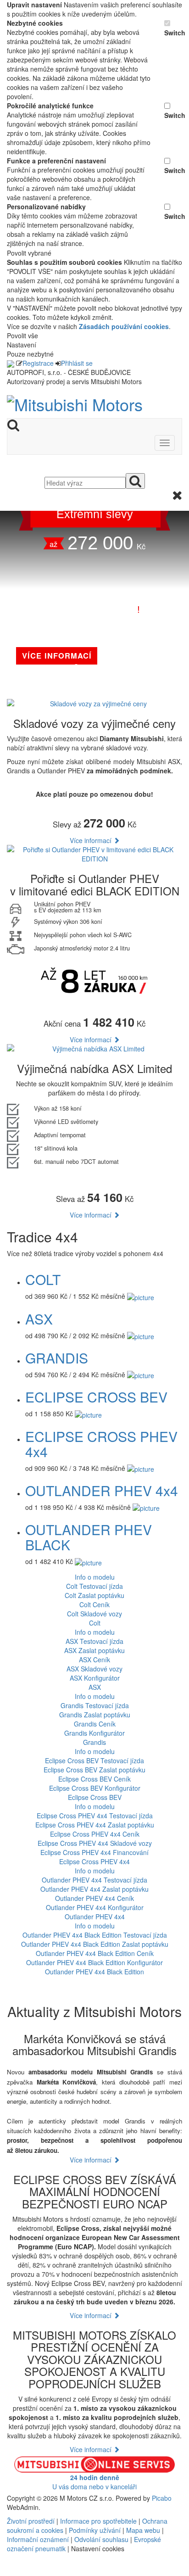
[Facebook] (8, 2571)
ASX (39, 1319)
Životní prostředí (32, 2521)
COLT (43, 1279)
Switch (173, 33)
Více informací (92, 840)
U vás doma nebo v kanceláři (94, 2482)
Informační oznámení (38, 2539)
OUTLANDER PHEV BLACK (89, 1537)
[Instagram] (15, 2571)
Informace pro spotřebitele (99, 2521)
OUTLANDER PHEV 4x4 (102, 1490)
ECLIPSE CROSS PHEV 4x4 (101, 1444)
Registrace (38, 363)
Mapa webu (143, 2530)
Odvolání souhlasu (101, 2539)
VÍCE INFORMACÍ (57, 655)
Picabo (162, 2498)
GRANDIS (57, 1358)
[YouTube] (11, 2571)
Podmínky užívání (95, 2530)
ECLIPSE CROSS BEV (96, 1397)
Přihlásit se (77, 363)
